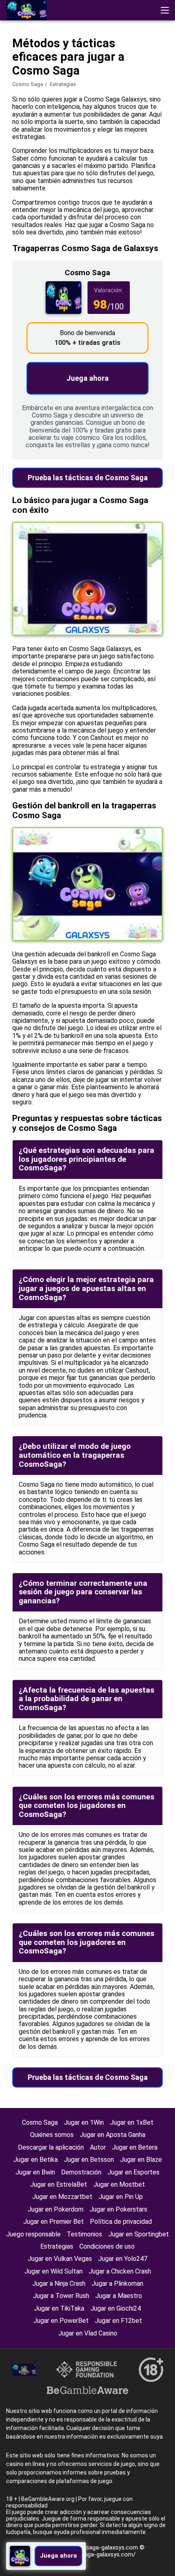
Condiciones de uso (107, 2246)
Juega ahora (87, 378)
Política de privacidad (121, 2222)
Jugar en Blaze (141, 2160)
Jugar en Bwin (35, 2172)
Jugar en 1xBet (132, 2122)
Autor (98, 2147)
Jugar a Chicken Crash (120, 2271)
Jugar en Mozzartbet (62, 2197)
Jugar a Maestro (119, 2296)
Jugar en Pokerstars (118, 2209)
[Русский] (78, 71)
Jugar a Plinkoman (117, 2284)
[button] (165, 10)
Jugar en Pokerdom (56, 2209)
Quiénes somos (52, 2135)
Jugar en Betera (135, 2147)
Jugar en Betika (36, 2160)
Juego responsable (33, 2234)
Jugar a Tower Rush (61, 2296)
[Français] (57, 71)
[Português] (99, 71)
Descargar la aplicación (51, 2147)
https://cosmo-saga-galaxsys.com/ (87, 2554)
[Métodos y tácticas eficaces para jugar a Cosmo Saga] (26, 10)
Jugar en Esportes (133, 2172)
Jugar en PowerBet (61, 2321)
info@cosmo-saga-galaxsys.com (94, 2547)
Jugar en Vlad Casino (88, 2333)
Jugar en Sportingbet (139, 2234)
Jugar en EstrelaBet (59, 2184)
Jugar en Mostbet (119, 2184)
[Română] (36, 71)
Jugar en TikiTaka (59, 2308)
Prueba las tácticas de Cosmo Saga (88, 478)
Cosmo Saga (28, 84)
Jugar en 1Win (84, 2122)
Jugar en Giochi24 (116, 2308)
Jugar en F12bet (118, 2321)
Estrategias (57, 2246)
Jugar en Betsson (89, 2160)
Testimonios (84, 2234)
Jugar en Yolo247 (123, 2259)
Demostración (81, 2172)
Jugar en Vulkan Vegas (60, 2259)
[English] (14, 71)
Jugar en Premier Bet (54, 2222)
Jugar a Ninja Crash (59, 2284)
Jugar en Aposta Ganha (113, 2135)
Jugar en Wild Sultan (54, 2271)
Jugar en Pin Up (121, 2197)
